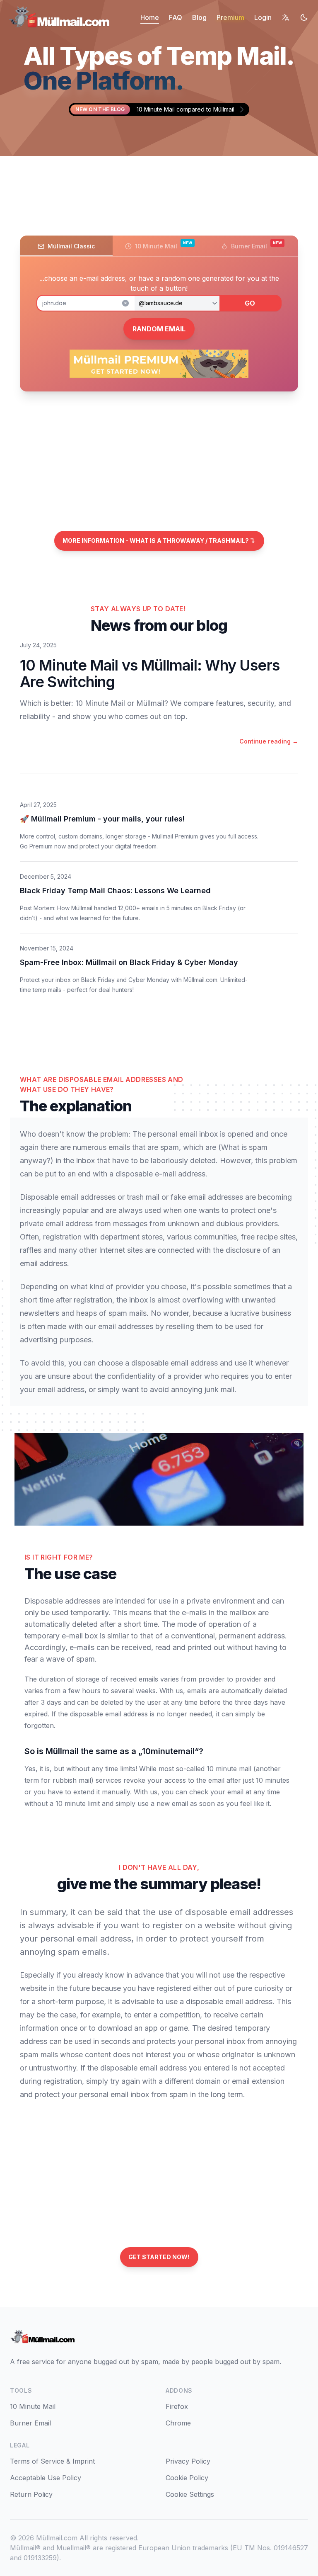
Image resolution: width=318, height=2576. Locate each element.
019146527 (291, 2548)
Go (250, 303)
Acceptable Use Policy (46, 2478)
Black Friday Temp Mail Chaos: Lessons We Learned (115, 891)
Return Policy (31, 2494)
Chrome (178, 2423)
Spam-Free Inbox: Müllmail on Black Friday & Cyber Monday (129, 962)
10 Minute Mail (33, 2406)
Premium (230, 17)
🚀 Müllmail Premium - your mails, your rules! (102, 819)
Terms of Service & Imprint (52, 2461)
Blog (199, 17)
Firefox (177, 2406)
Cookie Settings (190, 2494)
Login (263, 17)
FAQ (176, 17)
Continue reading (269, 741)
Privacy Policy (188, 2461)
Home (150, 17)
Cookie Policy (187, 2478)
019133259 (40, 2558)
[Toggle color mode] (304, 17)
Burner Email (30, 2423)
